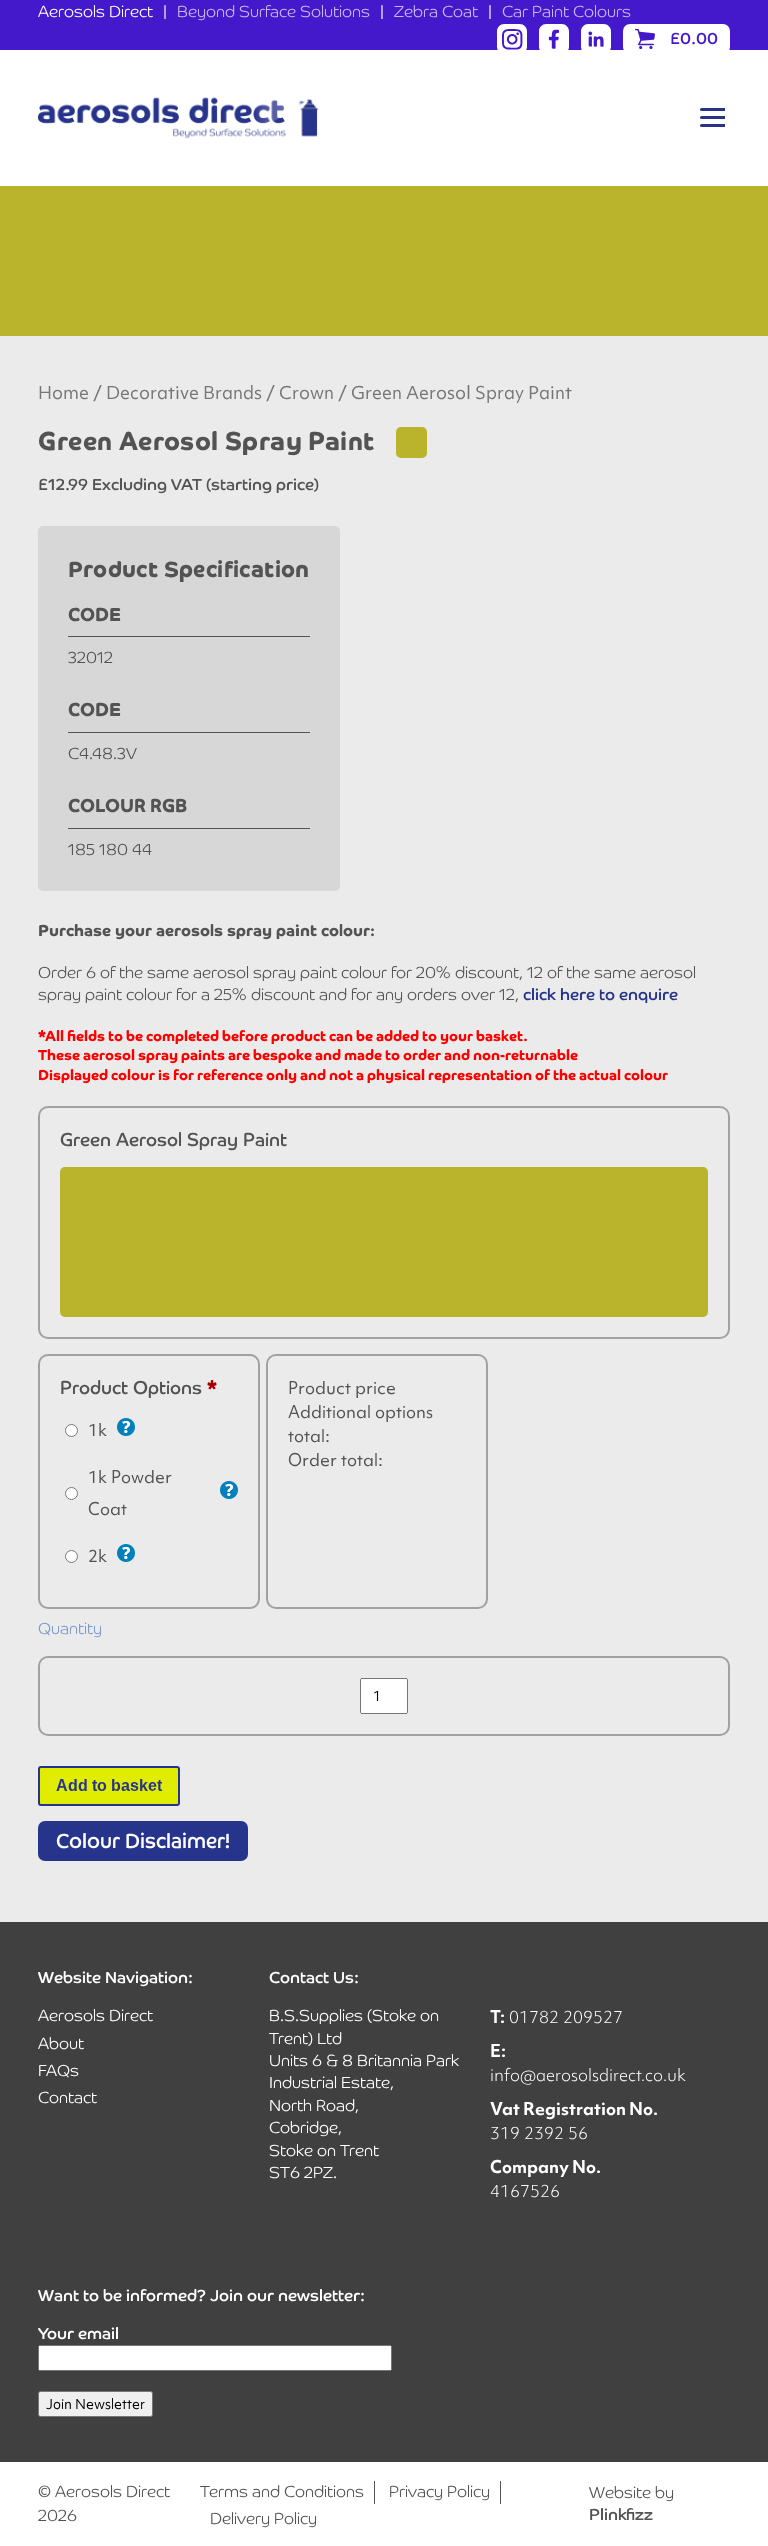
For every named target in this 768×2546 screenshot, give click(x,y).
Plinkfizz (621, 2514)
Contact (67, 2097)
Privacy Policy (439, 2491)
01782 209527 (566, 2016)
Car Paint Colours (566, 11)
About (61, 2043)
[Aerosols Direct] (178, 118)
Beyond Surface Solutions (273, 11)
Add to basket (109, 1785)
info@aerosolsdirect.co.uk (588, 2074)
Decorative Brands (184, 393)
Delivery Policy (263, 2518)
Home (63, 393)
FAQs (58, 2070)
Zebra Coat (436, 11)
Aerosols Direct (95, 11)
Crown (306, 393)
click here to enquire (600, 994)
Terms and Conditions (282, 2491)
